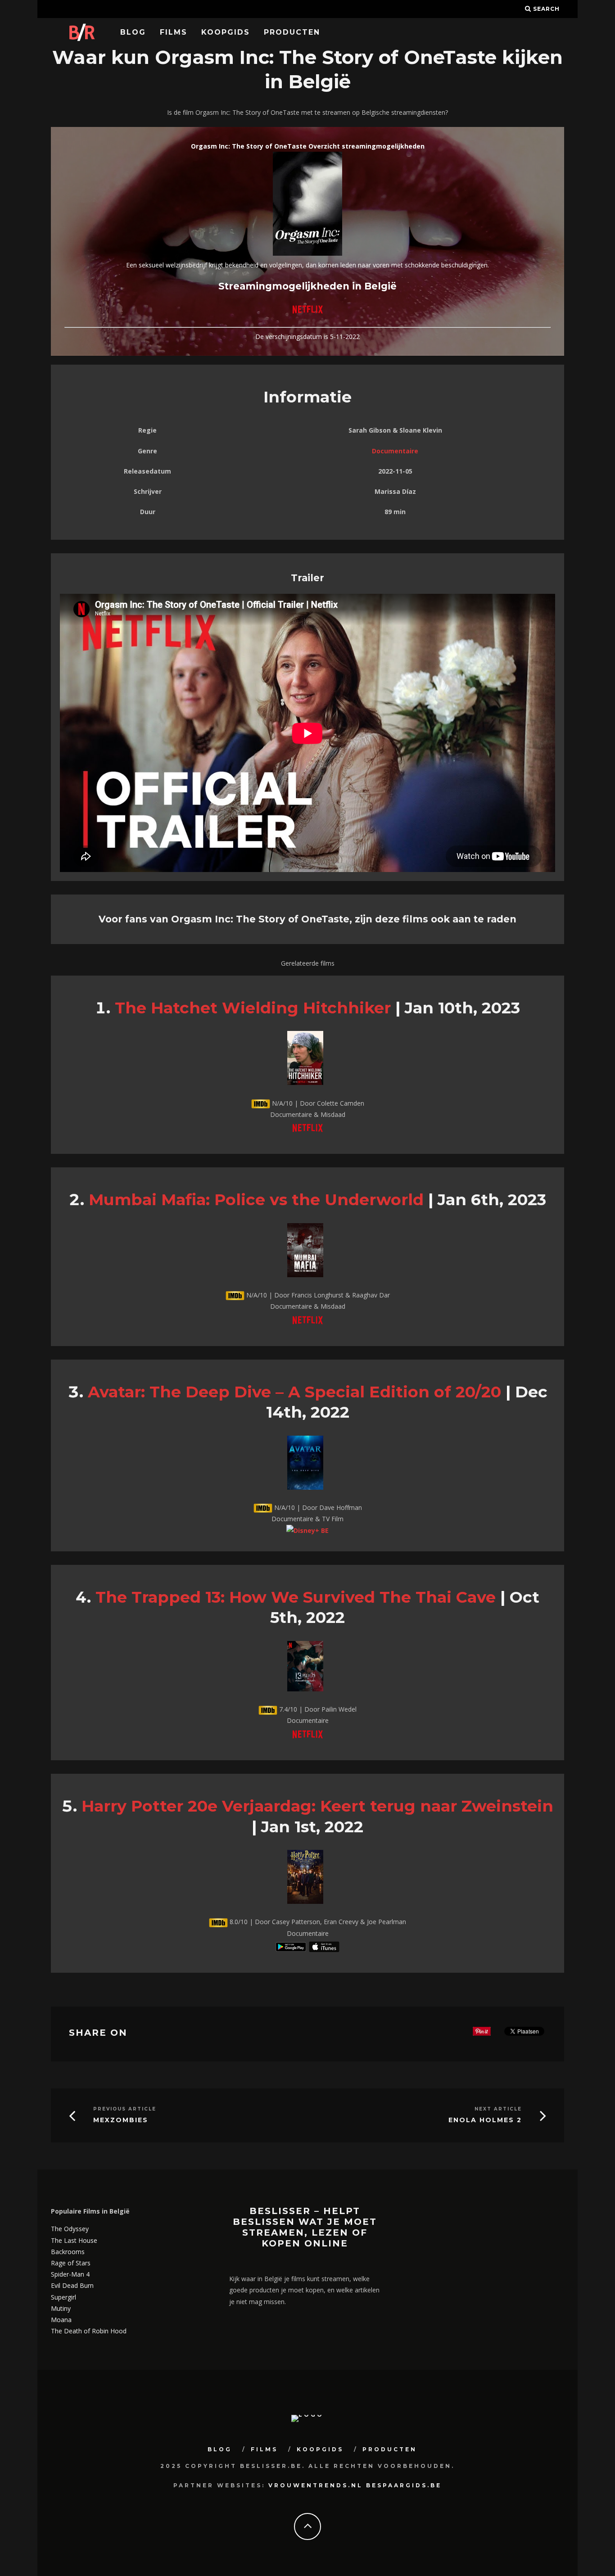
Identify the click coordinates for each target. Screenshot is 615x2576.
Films (174, 32)
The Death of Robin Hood (89, 2331)
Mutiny (61, 2308)
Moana (61, 2320)
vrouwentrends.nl (316, 2485)
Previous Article (125, 2109)
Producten (292, 32)
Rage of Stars (71, 2263)
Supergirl (63, 2297)
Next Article (498, 2109)
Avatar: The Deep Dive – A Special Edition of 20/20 (294, 1392)
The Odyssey (70, 2229)
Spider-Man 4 (70, 2274)
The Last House (74, 2240)
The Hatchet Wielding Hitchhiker (253, 1008)
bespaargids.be (404, 2485)
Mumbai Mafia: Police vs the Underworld (256, 1200)
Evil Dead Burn (72, 2285)
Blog (133, 32)
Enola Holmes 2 (485, 2120)
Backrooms (68, 2252)
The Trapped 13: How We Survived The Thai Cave (296, 1597)
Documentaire (395, 451)
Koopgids (226, 32)
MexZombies (121, 2120)
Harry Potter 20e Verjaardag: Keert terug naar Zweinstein (317, 1806)
